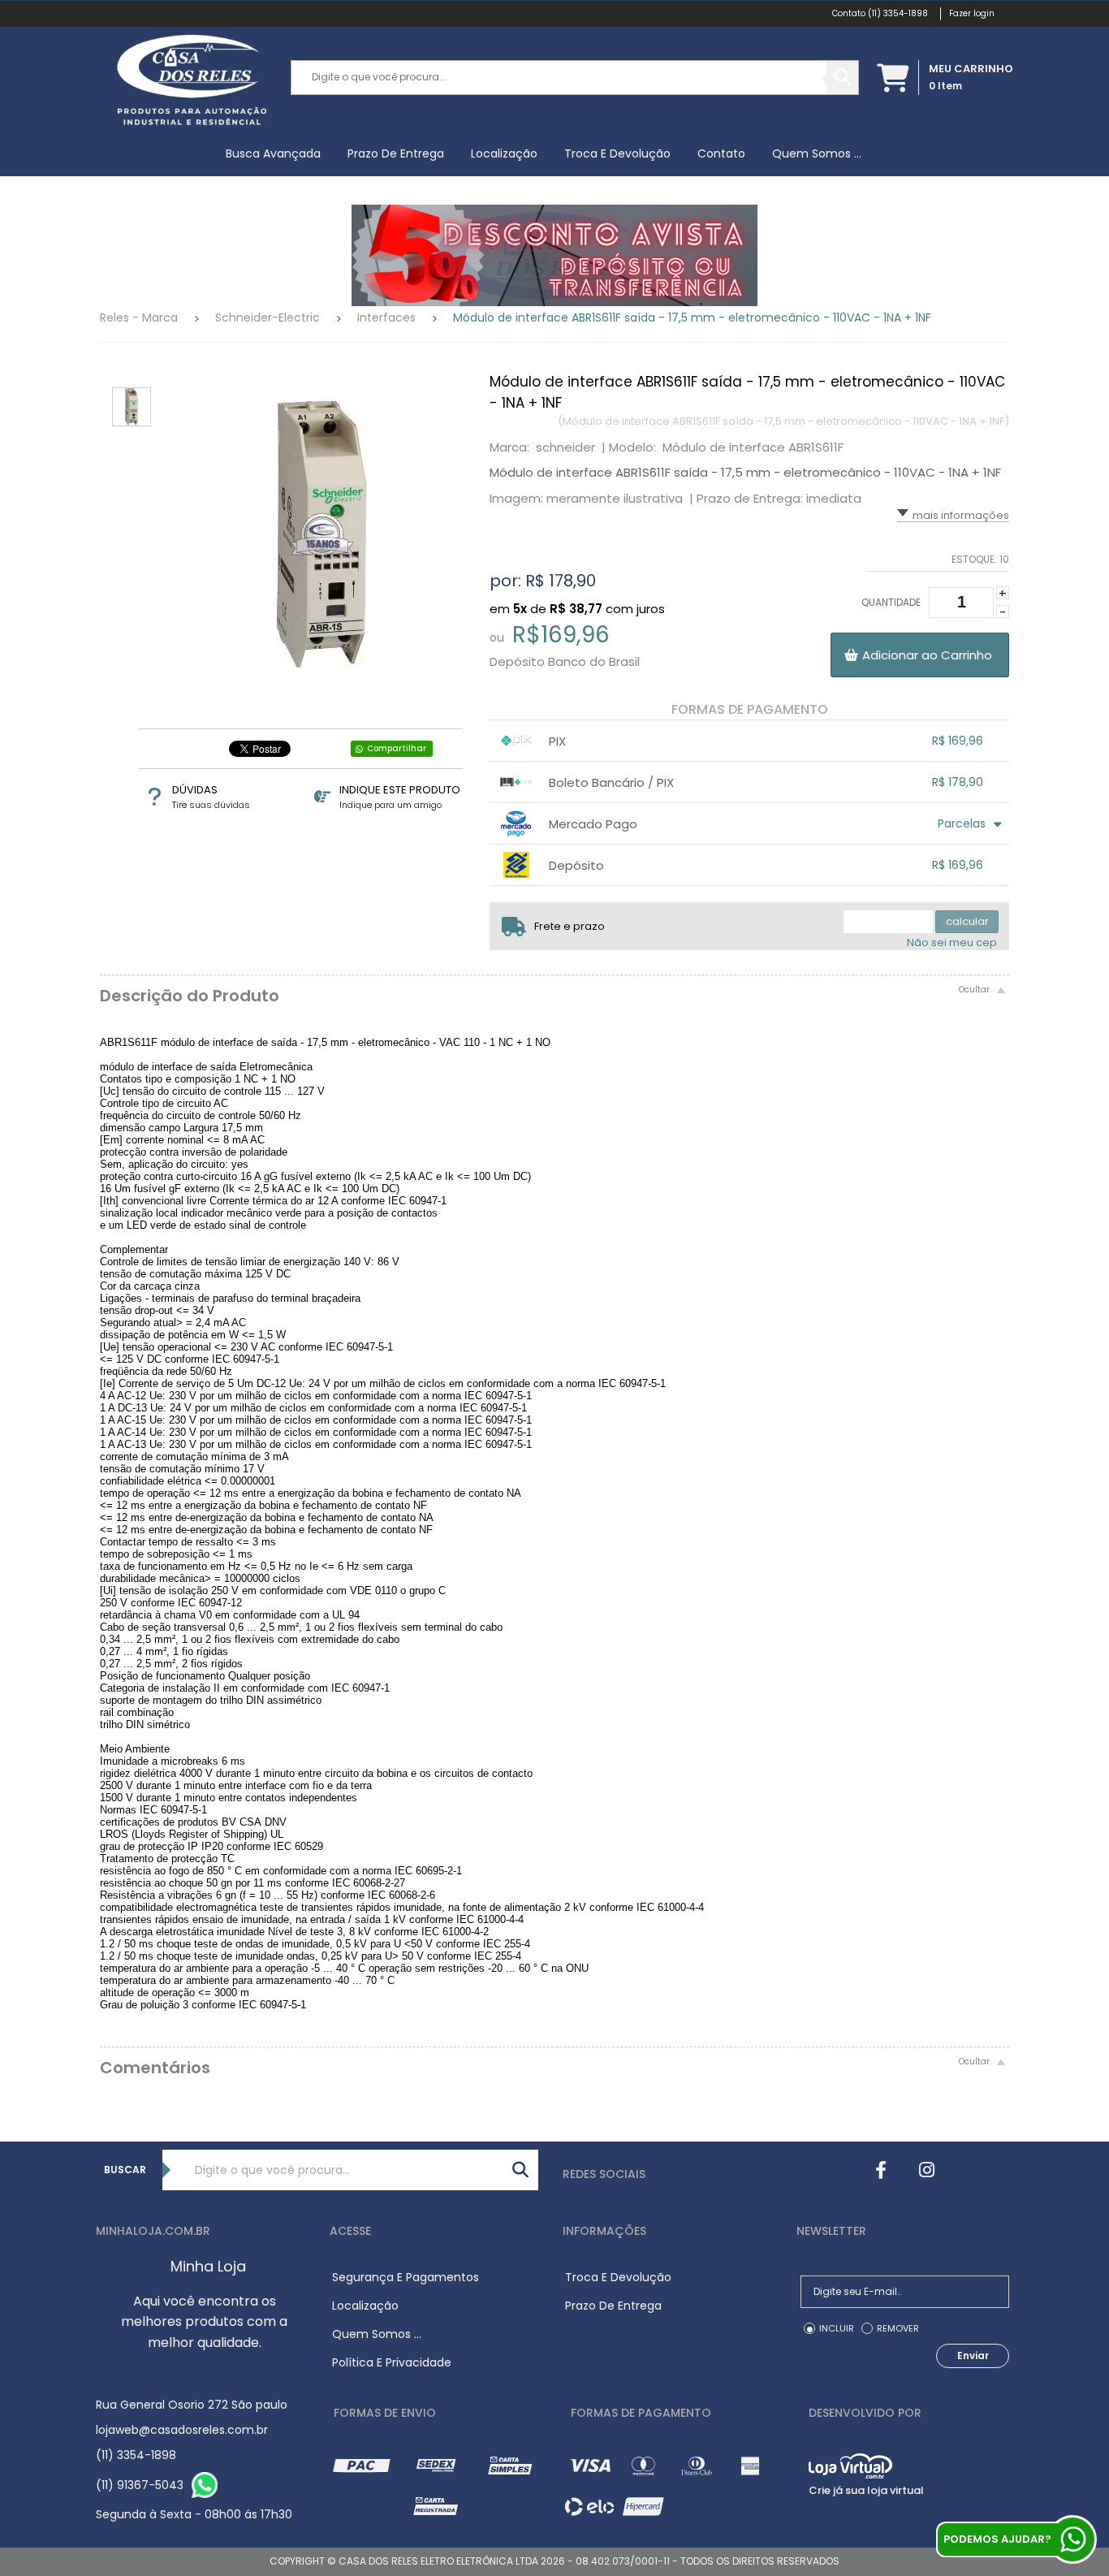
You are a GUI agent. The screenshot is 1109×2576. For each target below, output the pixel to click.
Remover (898, 2328)
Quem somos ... (817, 153)
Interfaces (386, 318)
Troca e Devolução (617, 153)
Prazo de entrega (396, 153)
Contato (721, 153)
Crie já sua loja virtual (866, 2490)
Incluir (837, 2328)
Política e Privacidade (392, 2362)
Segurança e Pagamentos (406, 2277)
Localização (504, 153)
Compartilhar (397, 748)
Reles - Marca (139, 318)
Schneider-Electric (268, 318)
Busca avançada (273, 153)
